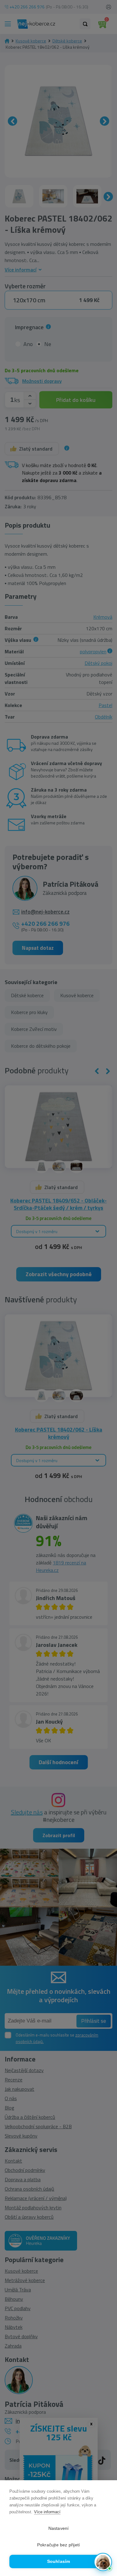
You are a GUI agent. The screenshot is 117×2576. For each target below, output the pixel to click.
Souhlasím (59, 2561)
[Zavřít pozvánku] (104, 2491)
